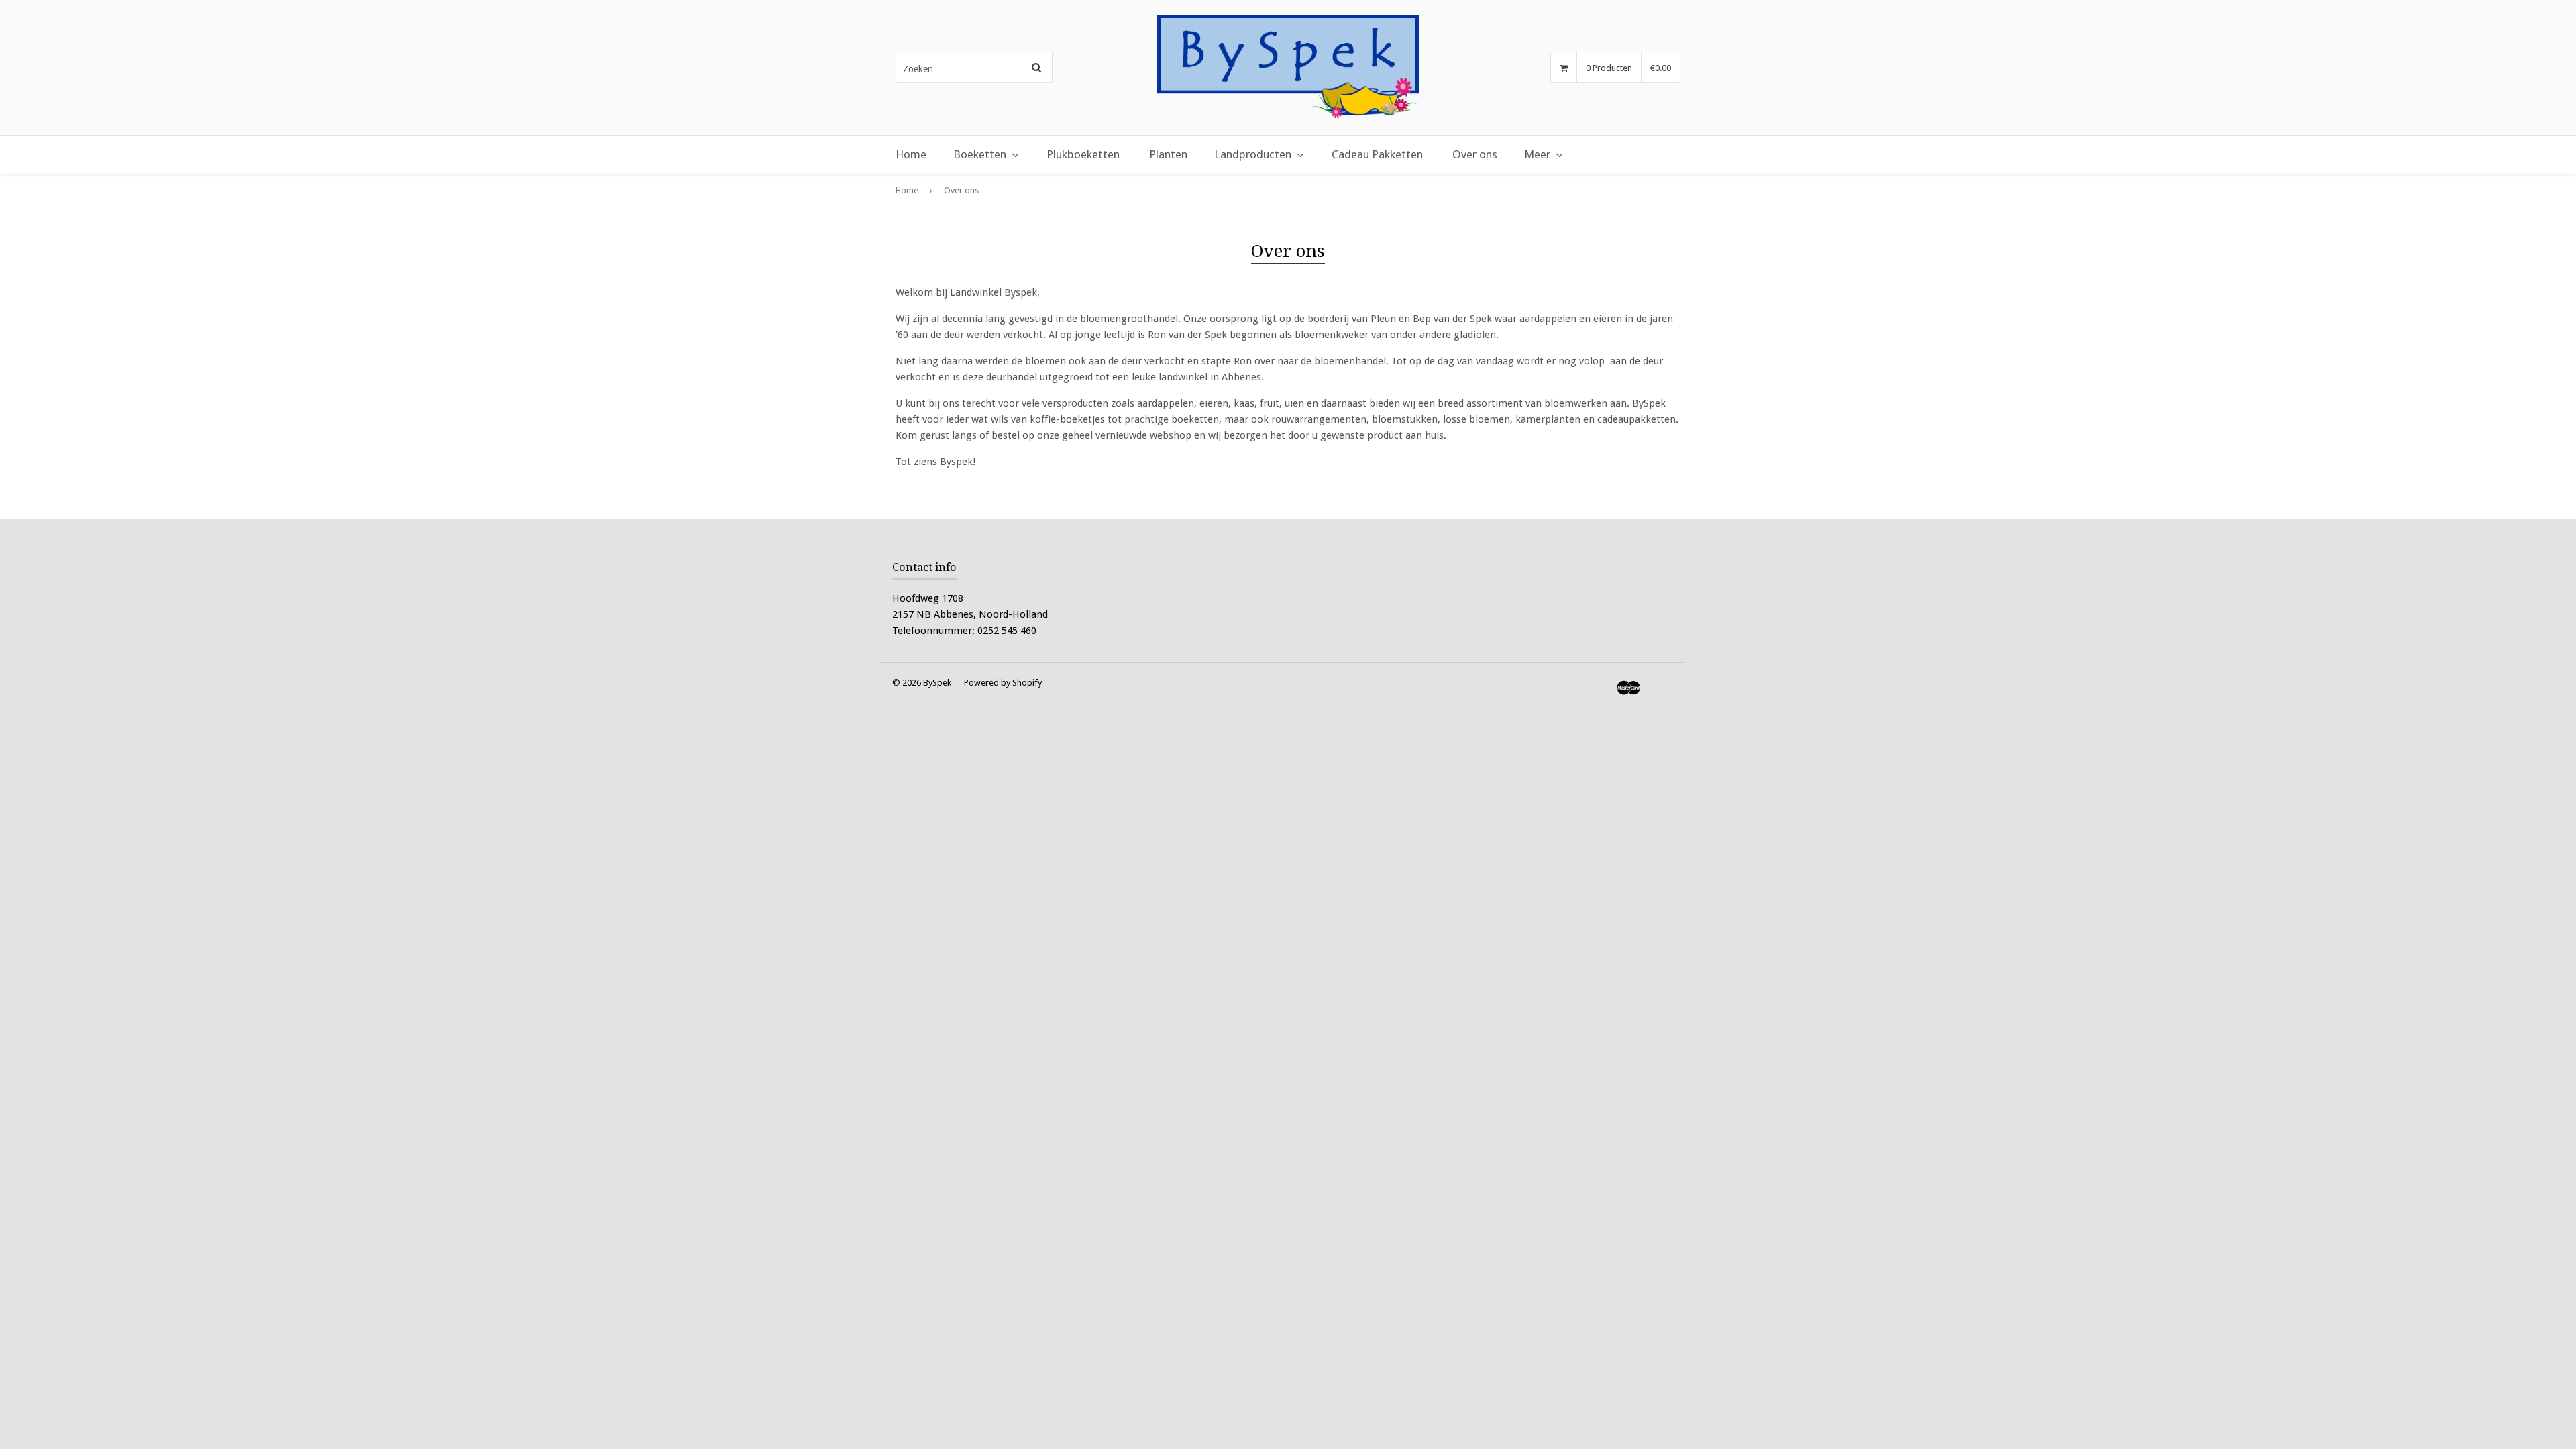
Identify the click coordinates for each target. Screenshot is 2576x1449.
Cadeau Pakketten (1377, 154)
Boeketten (980, 154)
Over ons (1475, 154)
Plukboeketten (1083, 154)
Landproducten (1253, 154)
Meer (1537, 154)
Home (911, 154)
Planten (1168, 154)
